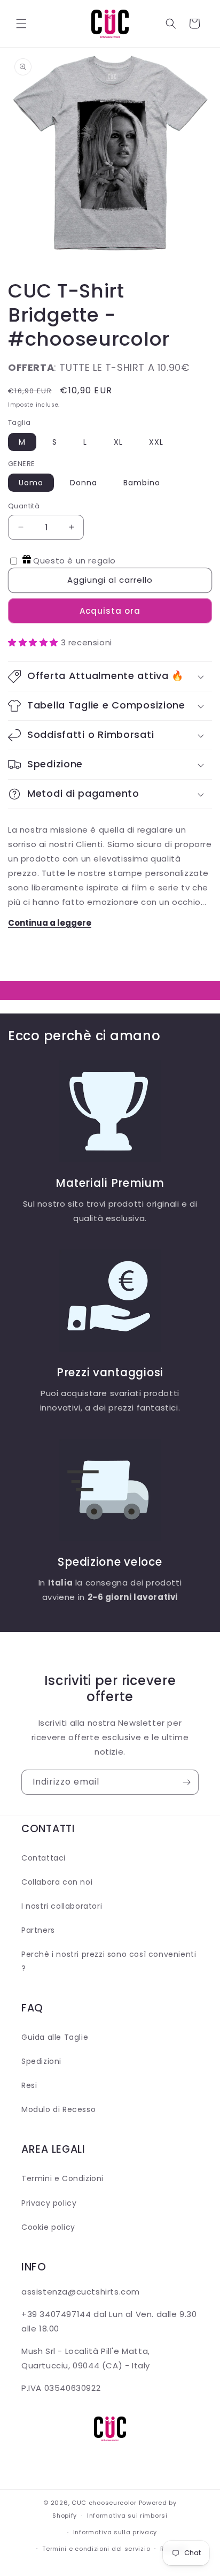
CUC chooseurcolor (104, 2503)
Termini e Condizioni (62, 2178)
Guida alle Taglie (55, 2037)
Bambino (142, 483)
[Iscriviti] (186, 1782)
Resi (29, 2085)
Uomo (31, 483)
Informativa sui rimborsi (127, 2516)
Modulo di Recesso (58, 2109)
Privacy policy (49, 2203)
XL (118, 442)
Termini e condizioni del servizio (96, 2549)
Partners (38, 1930)
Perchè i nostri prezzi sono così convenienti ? (109, 1961)
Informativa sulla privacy (115, 2532)
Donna (84, 483)
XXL (156, 442)
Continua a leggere (50, 923)
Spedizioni (41, 2061)
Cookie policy (48, 2227)
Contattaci (44, 1858)
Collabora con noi (57, 1882)
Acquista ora (110, 611)
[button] (21, 24)
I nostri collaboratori (62, 1906)
